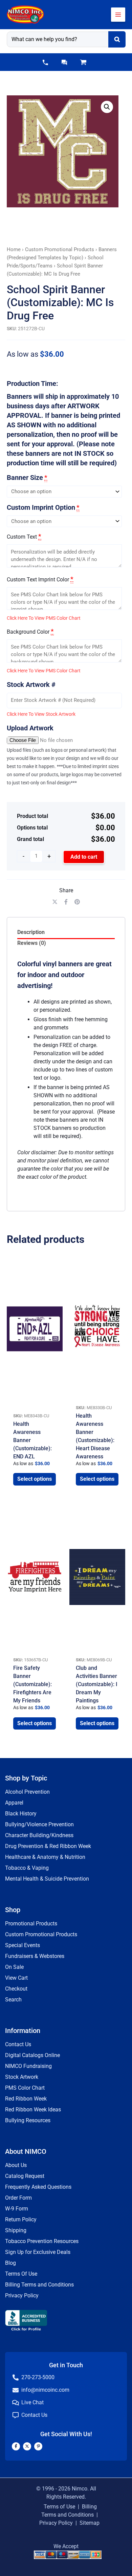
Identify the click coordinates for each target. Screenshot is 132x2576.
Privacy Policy (22, 2295)
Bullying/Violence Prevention (39, 1824)
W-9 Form (17, 2209)
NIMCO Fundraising (28, 2066)
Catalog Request (25, 2176)
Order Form (18, 2198)
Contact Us (18, 2044)
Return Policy (21, 2219)
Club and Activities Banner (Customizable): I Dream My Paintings (97, 1684)
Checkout (16, 1989)
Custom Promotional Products (60, 249)
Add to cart (84, 857)
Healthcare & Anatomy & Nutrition (45, 1857)
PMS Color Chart (25, 2088)
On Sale (14, 1967)
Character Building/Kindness (39, 1835)
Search (13, 2000)
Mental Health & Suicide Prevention (47, 1879)
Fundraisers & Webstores (35, 1956)
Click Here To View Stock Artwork (41, 714)
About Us (16, 2165)
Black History (21, 1814)
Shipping (16, 2230)
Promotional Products (31, 1924)
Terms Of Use (21, 2274)
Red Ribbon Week (26, 2099)
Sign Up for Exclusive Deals (38, 2252)
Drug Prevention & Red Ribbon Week (48, 1846)
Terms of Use (59, 2507)
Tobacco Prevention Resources (42, 2241)
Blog (10, 2263)
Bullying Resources (28, 2120)
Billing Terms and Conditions (39, 2285)
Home (14, 249)
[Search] (117, 39)
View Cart (16, 1978)
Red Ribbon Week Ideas (33, 2110)
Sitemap (90, 2523)
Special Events (23, 1945)
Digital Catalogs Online (32, 2055)
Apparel (14, 1803)
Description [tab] (31, 932)
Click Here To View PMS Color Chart (44, 618)
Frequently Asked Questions (38, 2187)
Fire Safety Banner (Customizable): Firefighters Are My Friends (32, 1684)
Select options (35, 1479)
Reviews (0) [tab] (32, 943)
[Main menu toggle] (118, 15)
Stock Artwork (22, 2077)
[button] (45, 62)
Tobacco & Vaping (27, 1868)
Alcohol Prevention (27, 1792)
